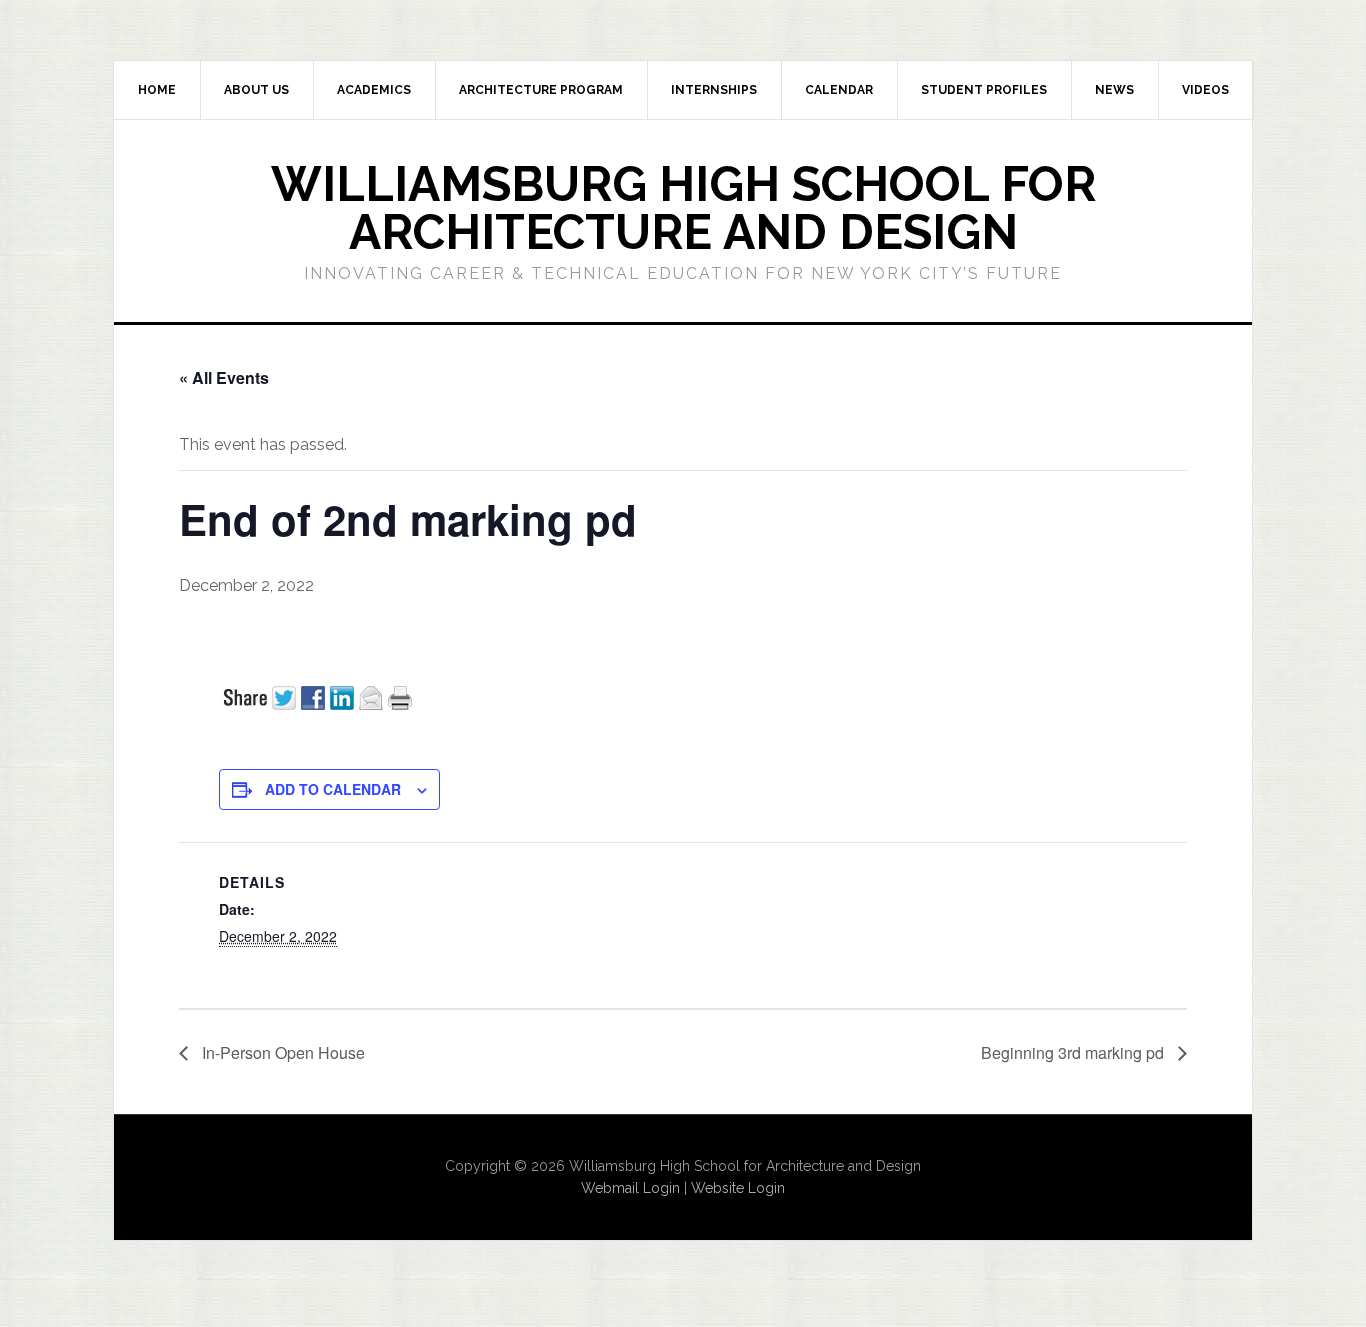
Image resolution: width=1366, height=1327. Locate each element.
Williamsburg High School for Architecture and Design (683, 208)
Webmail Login (630, 1188)
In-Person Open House (281, 1052)
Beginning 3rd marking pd (1074, 1052)
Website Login (738, 1188)
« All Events (224, 377)
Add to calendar (333, 789)
